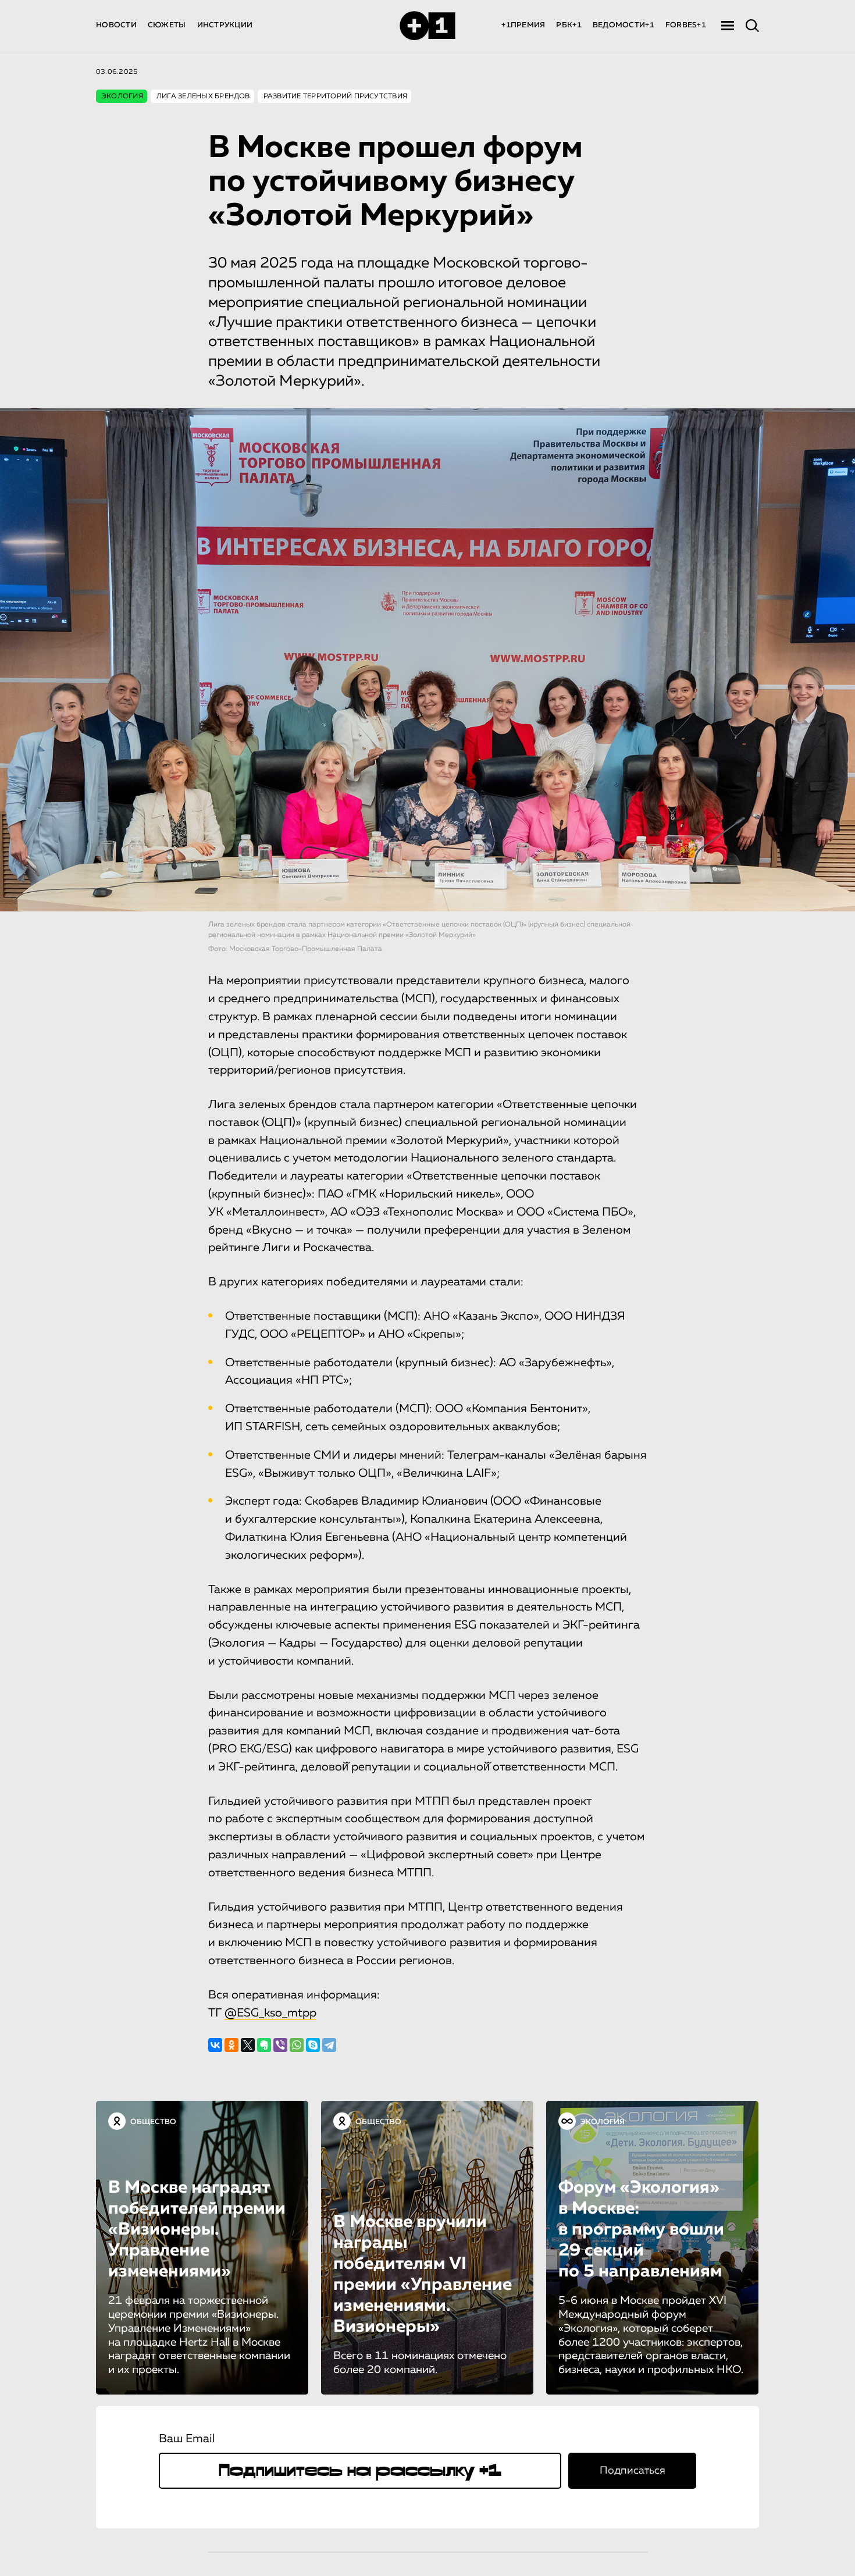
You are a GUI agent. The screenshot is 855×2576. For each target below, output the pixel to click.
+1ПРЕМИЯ (523, 25)
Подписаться (633, 2471)
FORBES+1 (686, 25)
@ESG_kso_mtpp (270, 2013)
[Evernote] (264, 2045)
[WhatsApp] (297, 2045)
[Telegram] (329, 2045)
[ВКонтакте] (215, 2045)
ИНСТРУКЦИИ (225, 25)
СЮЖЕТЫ (167, 25)
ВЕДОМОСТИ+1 (624, 25)
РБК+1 (569, 25)
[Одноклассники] (231, 2045)
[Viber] (280, 2045)
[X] (248, 2045)
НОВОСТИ (116, 25)
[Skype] (313, 2045)
